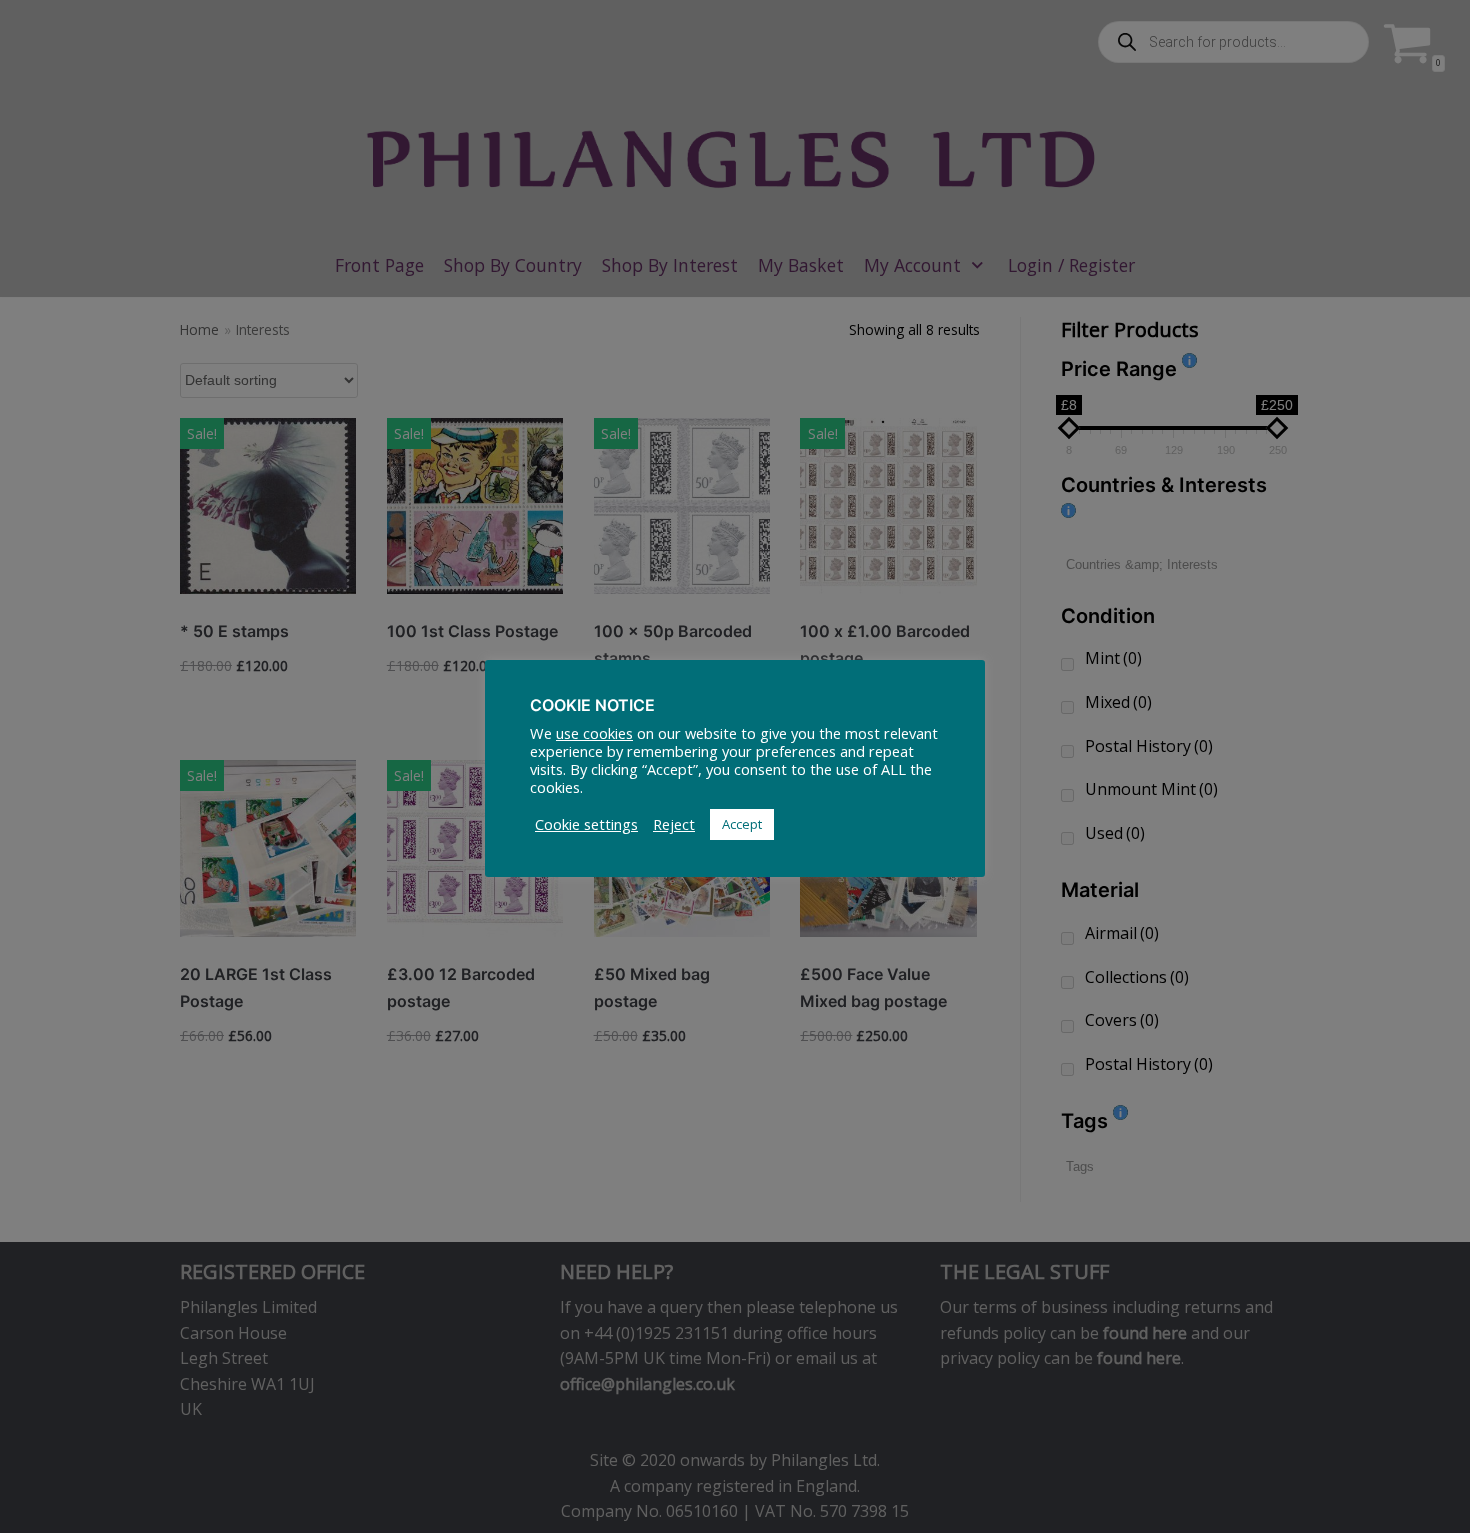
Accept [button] (742, 824)
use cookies (594, 733)
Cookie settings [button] (586, 824)
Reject (674, 824)
